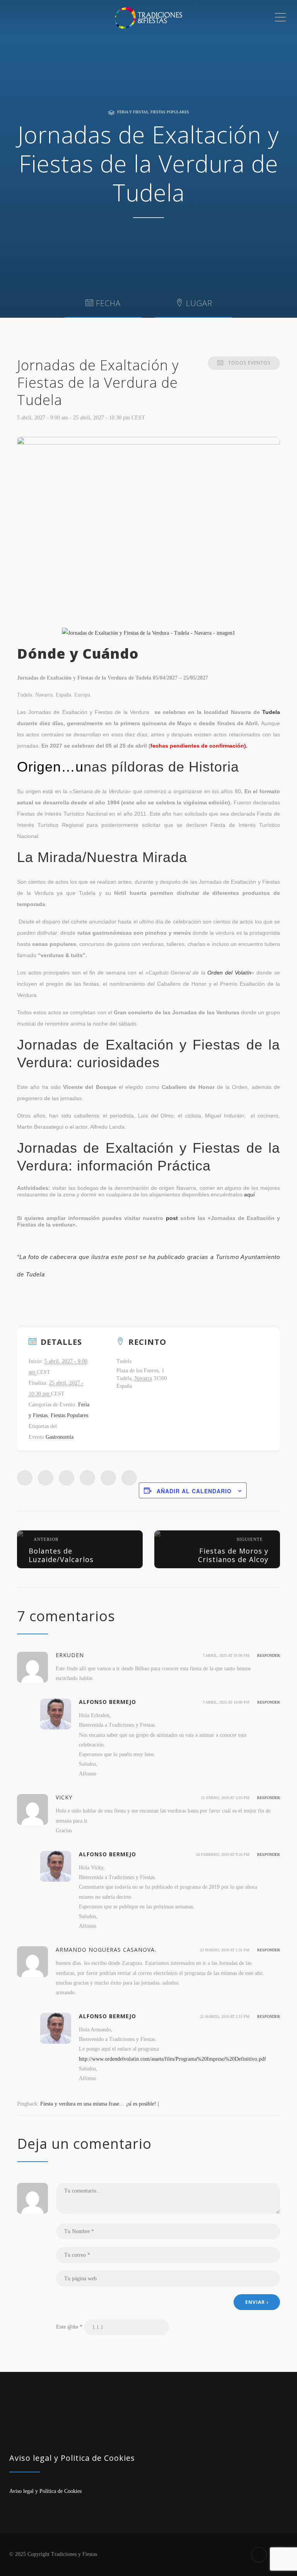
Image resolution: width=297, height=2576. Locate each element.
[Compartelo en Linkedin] (67, 1478)
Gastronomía (60, 1437)
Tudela (271, 712)
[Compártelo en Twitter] (46, 1478)
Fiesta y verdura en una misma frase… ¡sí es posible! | (100, 2104)
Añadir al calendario (194, 1491)
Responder (269, 1655)
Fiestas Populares (170, 112)
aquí (249, 1194)
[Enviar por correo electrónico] (129, 1478)
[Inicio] (148, 17)
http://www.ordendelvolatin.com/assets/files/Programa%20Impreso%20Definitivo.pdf (172, 2059)
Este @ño (69, 2327)
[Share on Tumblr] (87, 1478)
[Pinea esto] (108, 1478)
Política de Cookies (61, 2491)
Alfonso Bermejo (108, 1702)
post (172, 1218)
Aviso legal (21, 2491)
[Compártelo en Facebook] (25, 1478)
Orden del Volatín (229, 973)
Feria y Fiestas (133, 112)
